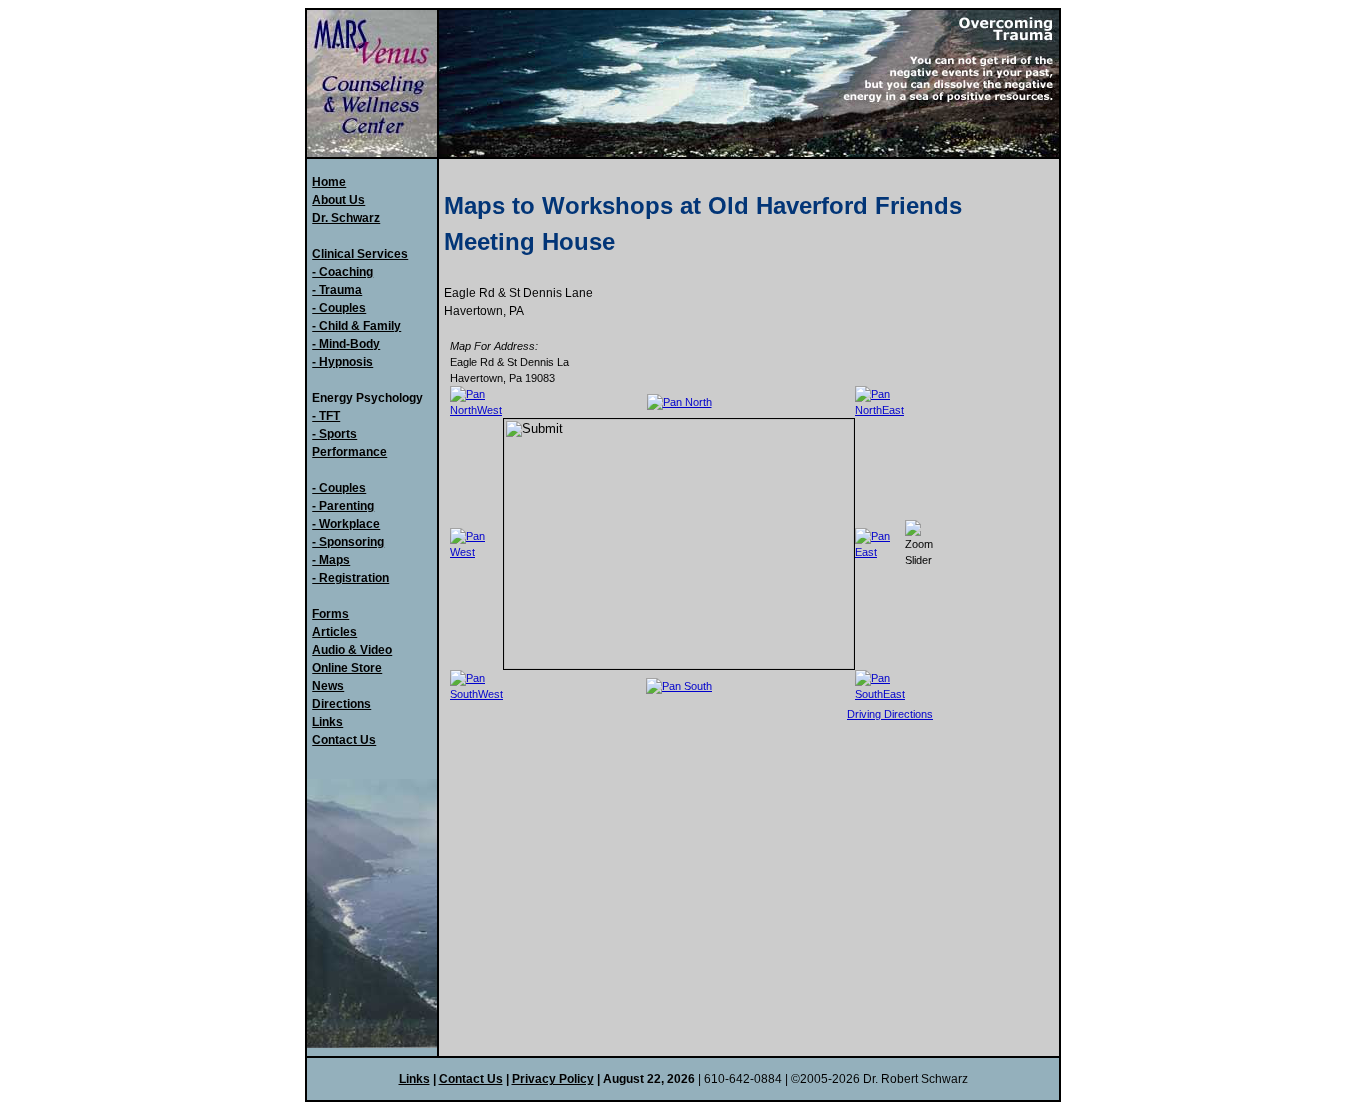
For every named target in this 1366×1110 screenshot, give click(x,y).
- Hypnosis (342, 362)
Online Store (347, 668)
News (328, 686)
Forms (330, 614)
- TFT (326, 416)
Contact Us (344, 740)
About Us (338, 200)
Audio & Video (352, 650)
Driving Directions (890, 714)
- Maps (331, 560)
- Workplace (346, 524)
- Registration (350, 578)
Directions (341, 704)
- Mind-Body (346, 344)
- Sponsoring (348, 542)
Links (327, 722)
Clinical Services (360, 254)
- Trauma (337, 290)
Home (329, 182)
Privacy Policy (553, 1079)
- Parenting (343, 506)
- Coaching (342, 272)
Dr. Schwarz (346, 218)
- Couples (339, 308)
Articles (334, 632)
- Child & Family (356, 326)
